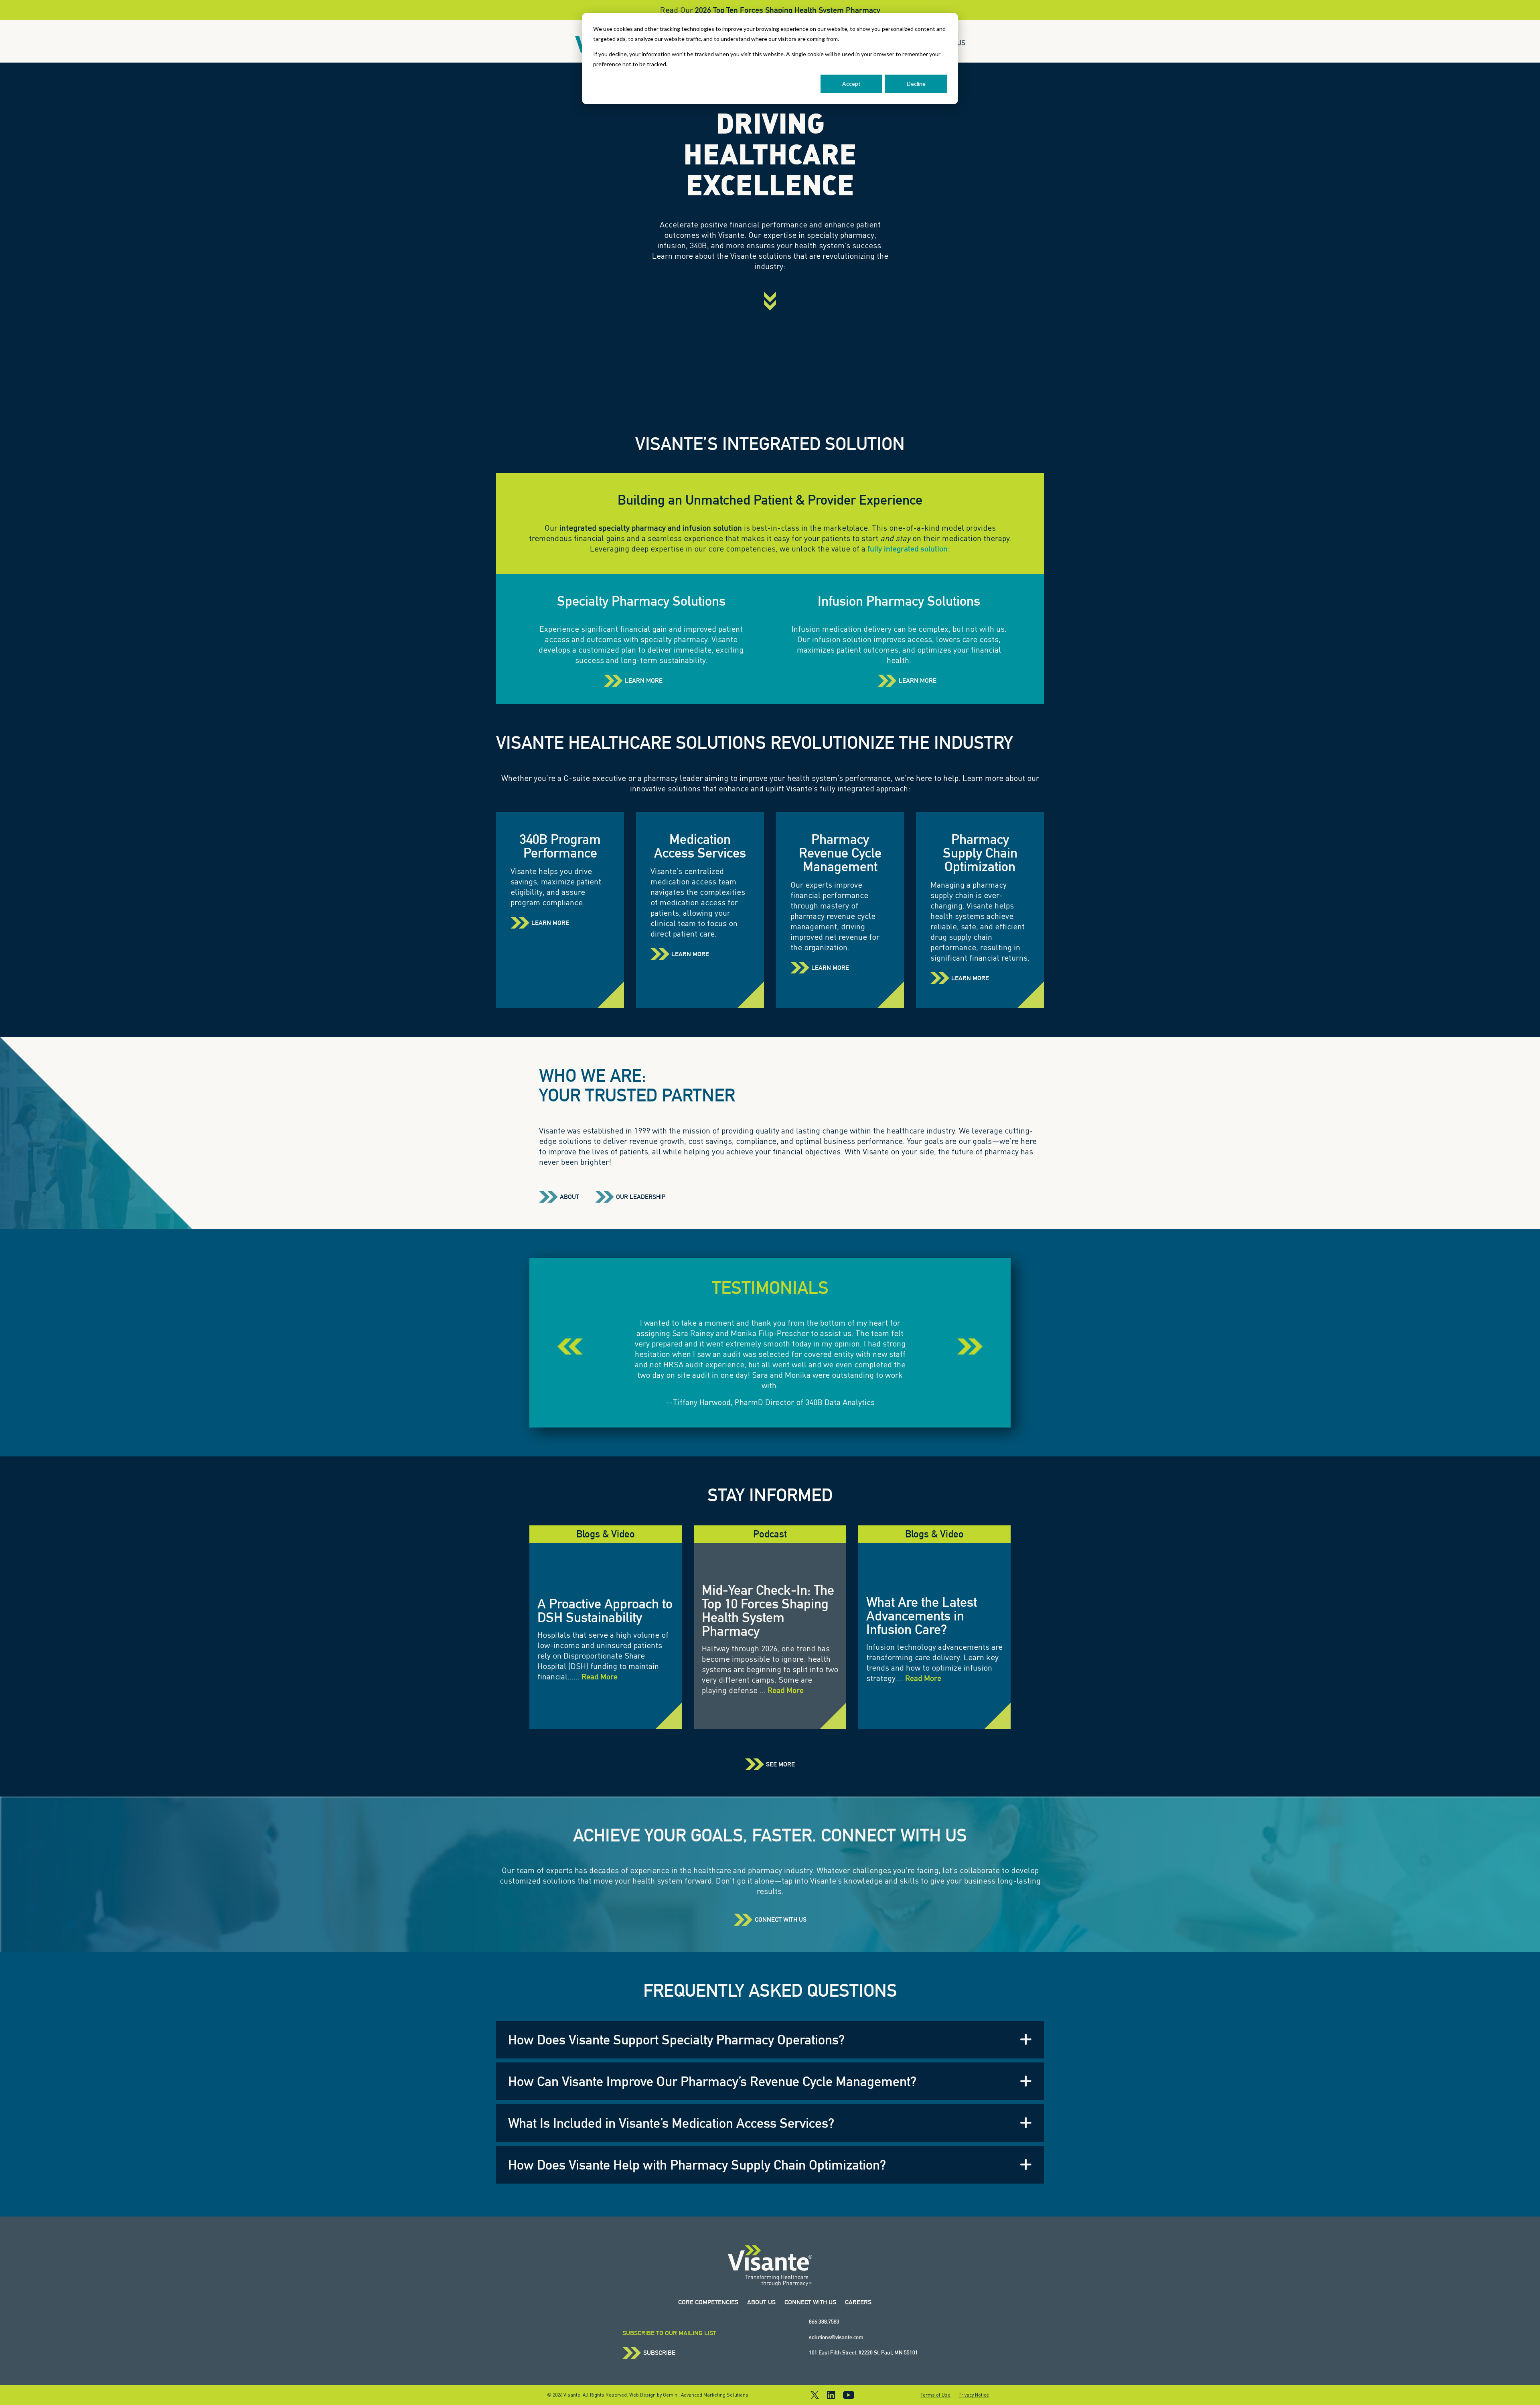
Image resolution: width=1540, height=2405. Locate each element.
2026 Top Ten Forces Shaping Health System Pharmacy (788, 10)
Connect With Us (781, 1920)
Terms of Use (935, 2395)
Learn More (644, 681)
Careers (858, 2302)
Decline (916, 84)
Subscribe (659, 2353)
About (569, 1197)
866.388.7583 (824, 2322)
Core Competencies (708, 2302)
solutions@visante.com (836, 2337)
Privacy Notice (974, 2395)
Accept (851, 84)
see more (780, 1764)
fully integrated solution (908, 549)
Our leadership (641, 1197)
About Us (761, 2302)
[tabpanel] (770, 1363)
